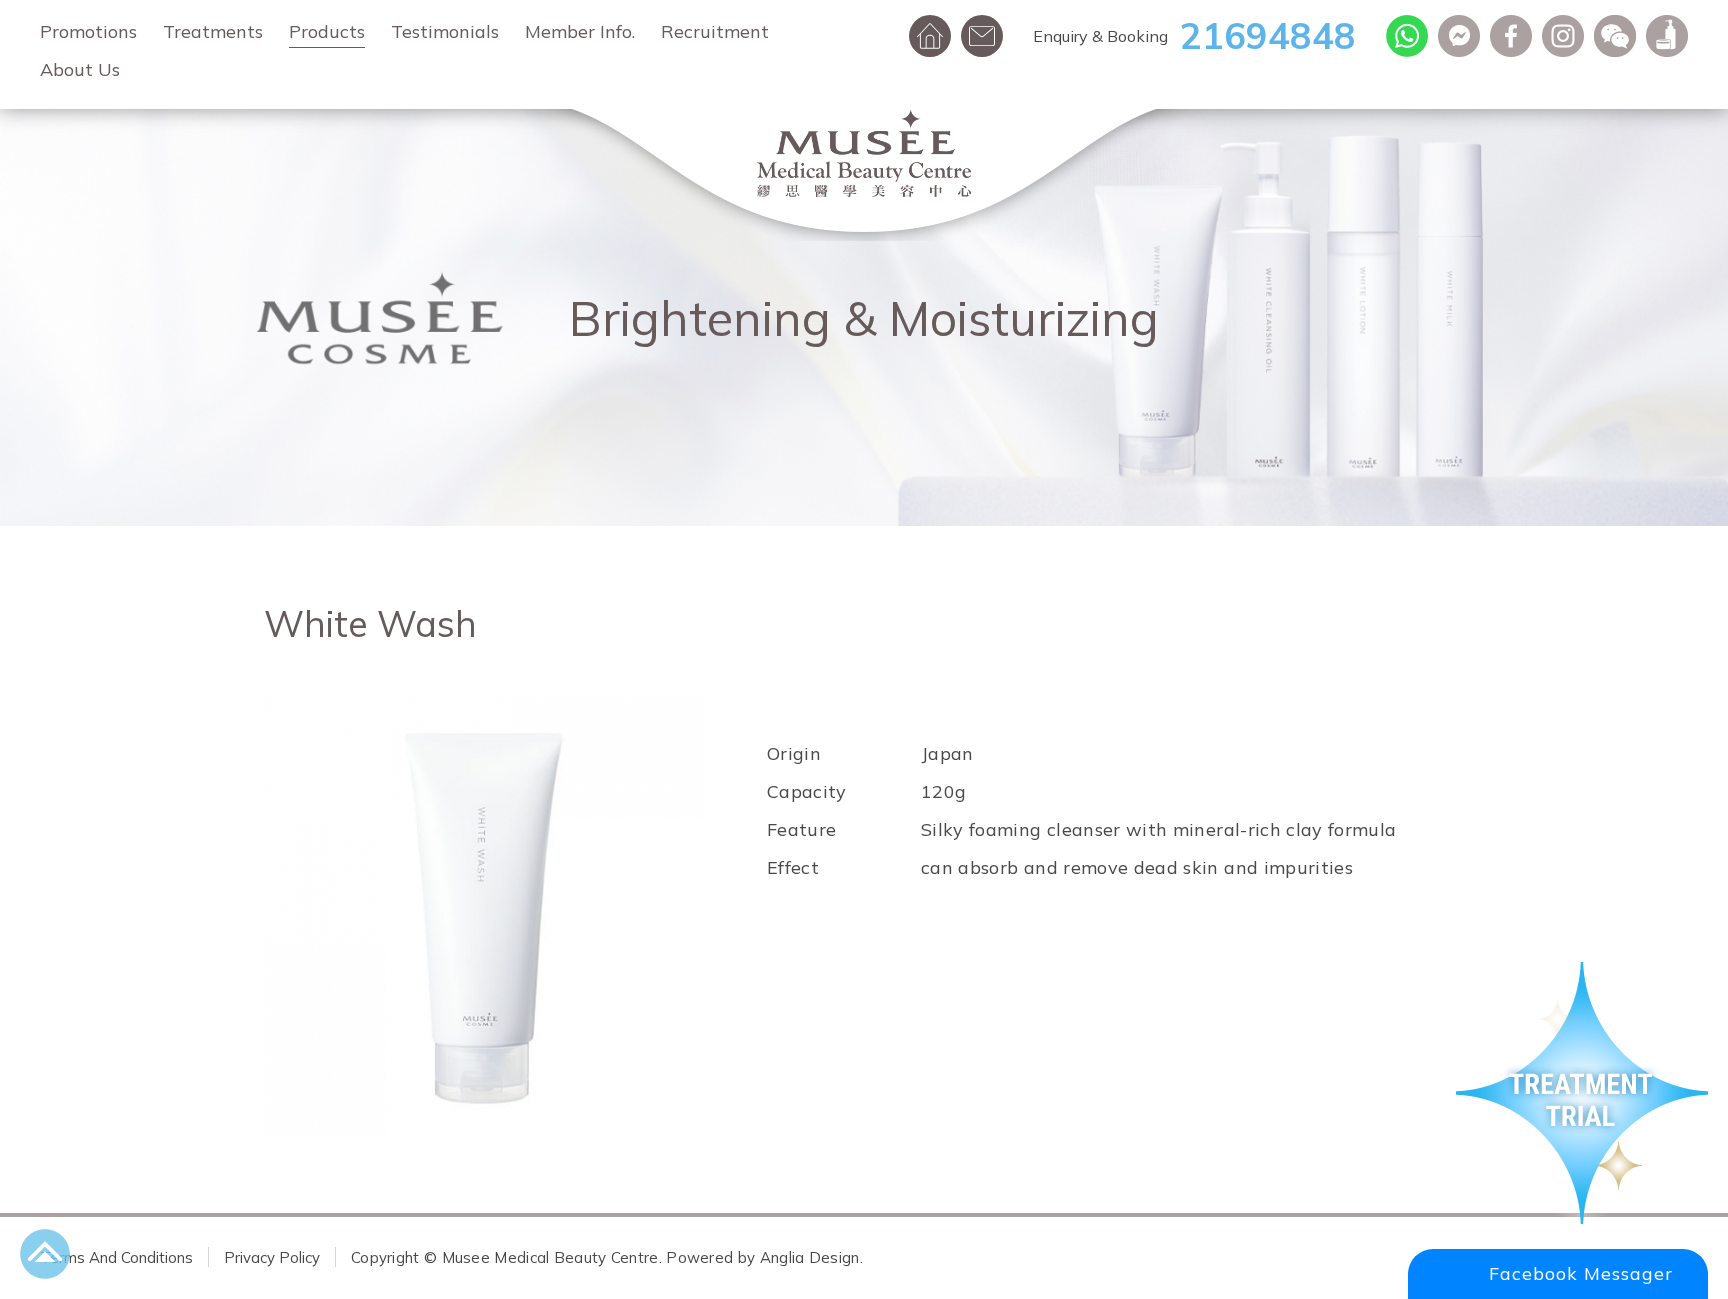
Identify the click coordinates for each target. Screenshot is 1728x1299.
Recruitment (715, 31)
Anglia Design (810, 1257)
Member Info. (580, 31)
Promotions (88, 31)
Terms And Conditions (116, 1257)
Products (327, 31)
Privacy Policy (272, 1257)
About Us (80, 69)
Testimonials (445, 31)
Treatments (213, 31)
